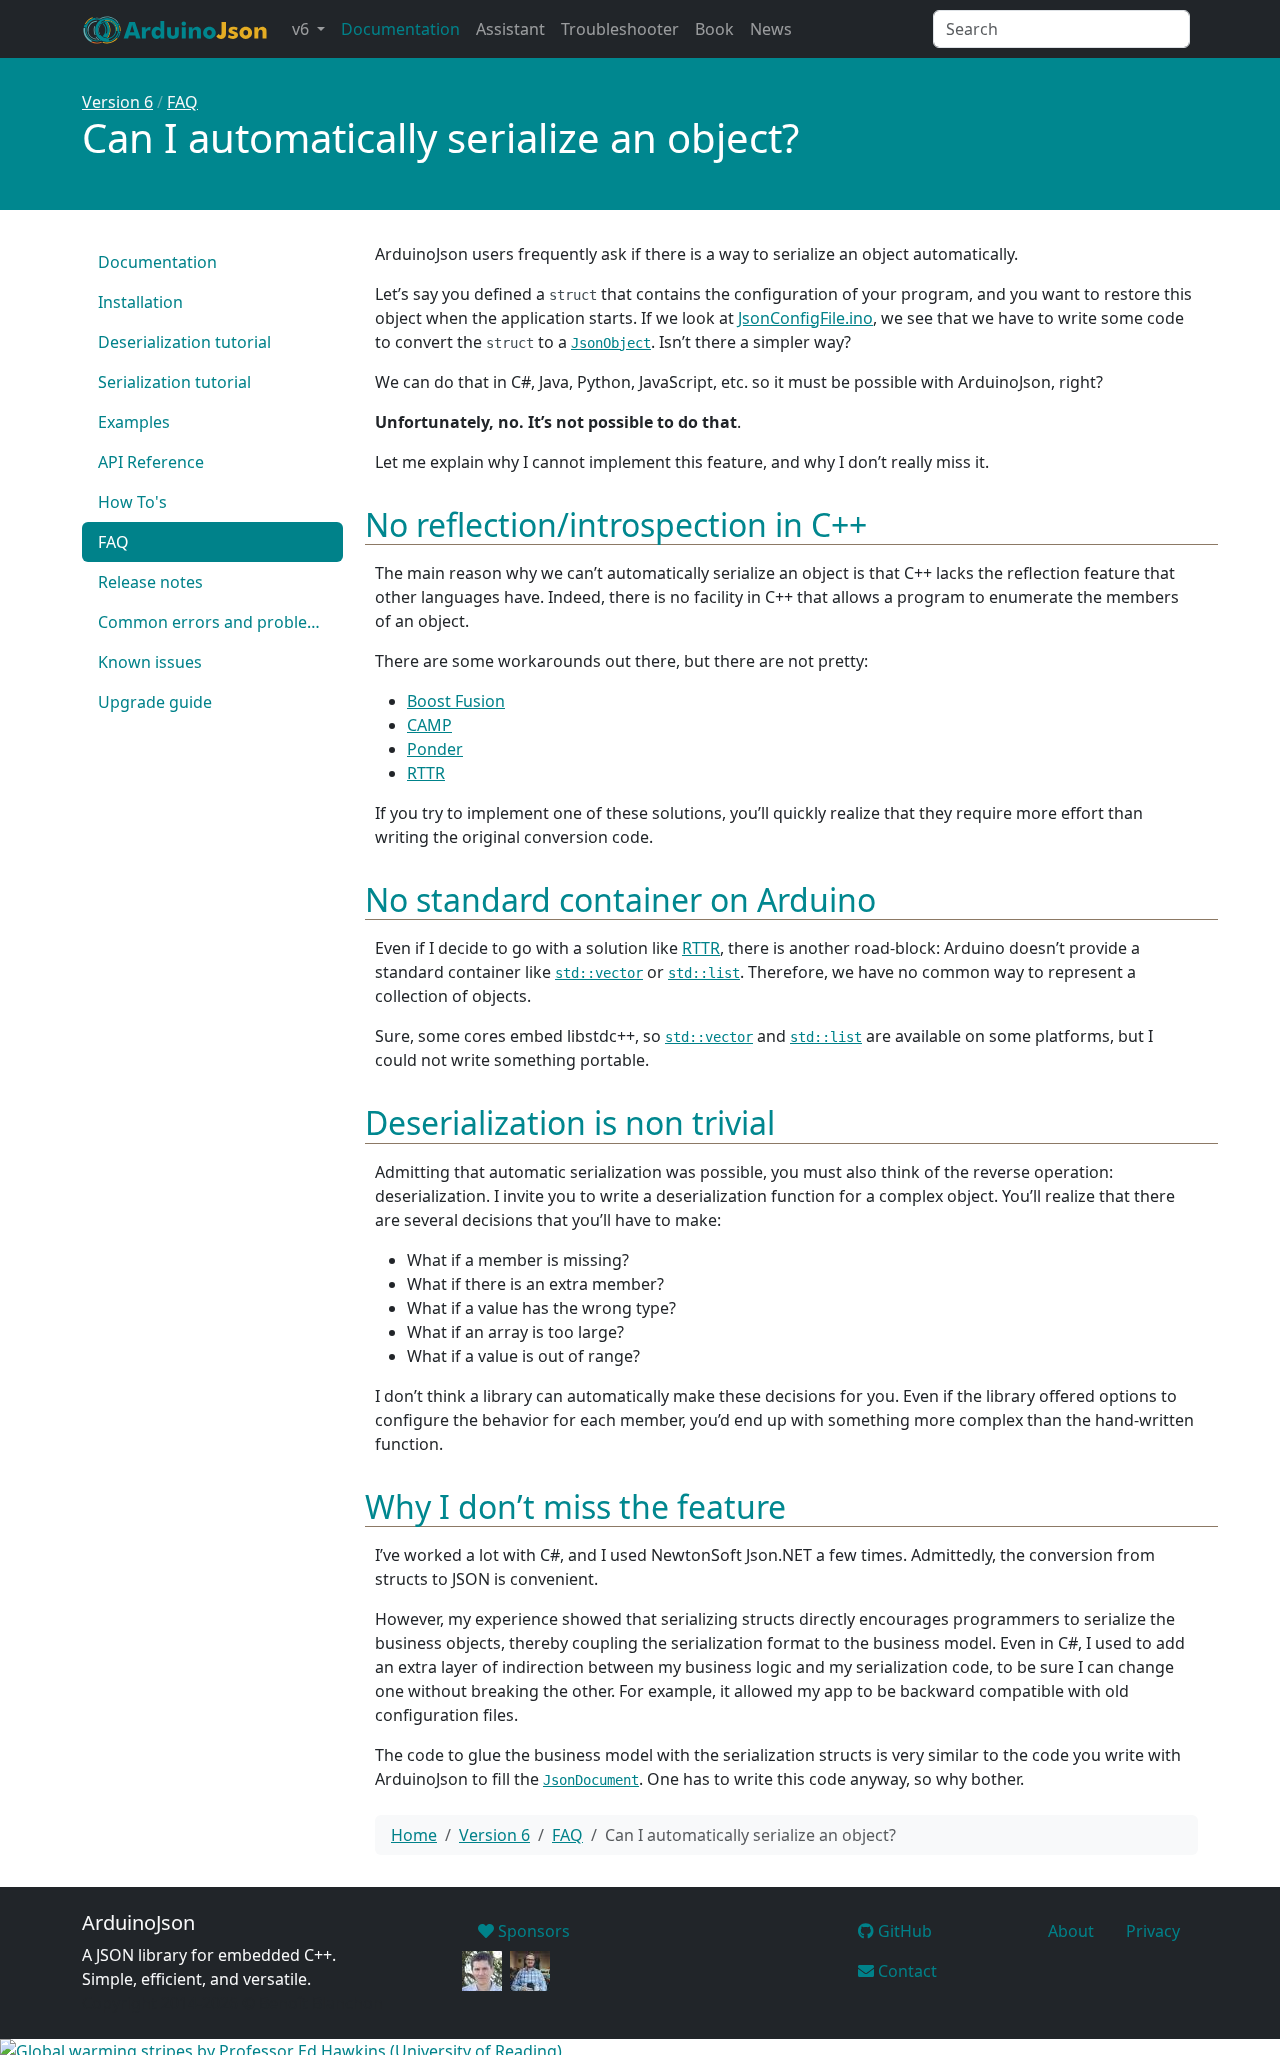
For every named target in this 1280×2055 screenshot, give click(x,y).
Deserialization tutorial (184, 342)
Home (414, 1835)
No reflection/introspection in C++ (616, 524)
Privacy (1153, 1931)
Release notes (150, 582)
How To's (132, 502)
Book (714, 29)
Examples (134, 422)
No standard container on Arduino (620, 899)
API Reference (151, 462)
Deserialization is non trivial (570, 1122)
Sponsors (532, 1931)
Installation (140, 302)
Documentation (400, 29)
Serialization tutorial (174, 382)
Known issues (150, 662)
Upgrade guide (155, 702)
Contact (905, 1971)
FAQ (182, 102)
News (771, 29)
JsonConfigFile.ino (805, 318)
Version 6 (117, 102)
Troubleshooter (620, 29)
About (1071, 1931)
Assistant (510, 29)
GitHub (903, 1931)
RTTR (426, 773)
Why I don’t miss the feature (575, 1506)
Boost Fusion (456, 701)
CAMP (429, 725)
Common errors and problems (214, 622)
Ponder (435, 749)
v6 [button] (302, 29)
